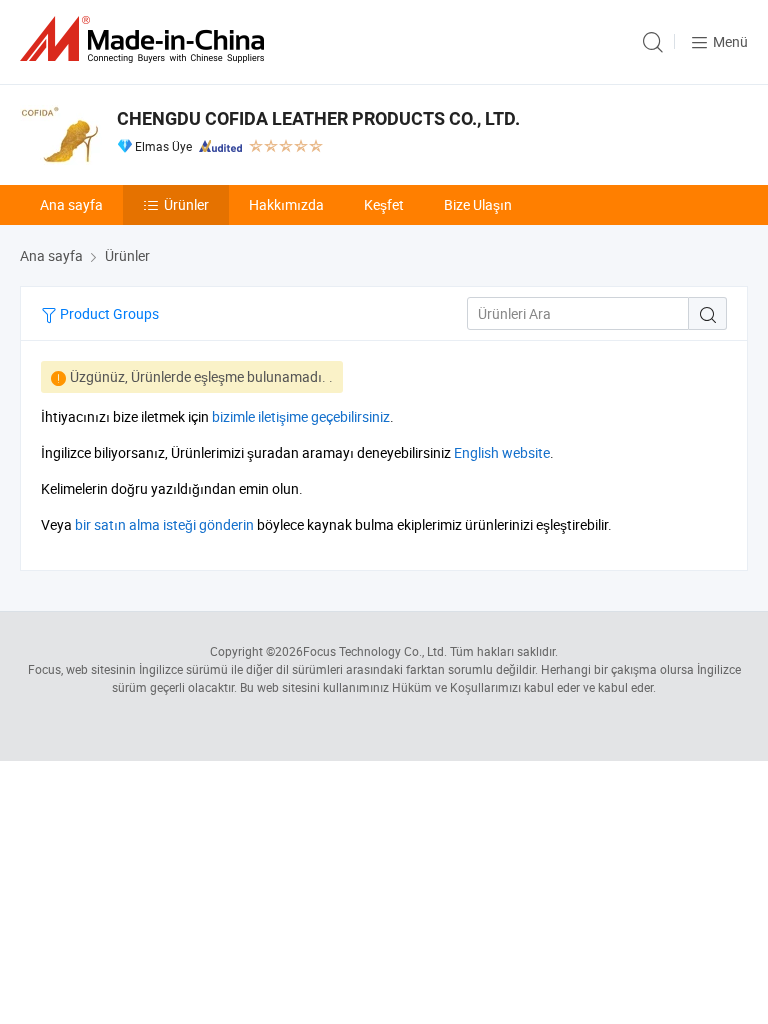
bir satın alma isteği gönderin (164, 524)
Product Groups (108, 313)
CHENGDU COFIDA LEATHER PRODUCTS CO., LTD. (318, 118)
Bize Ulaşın (478, 204)
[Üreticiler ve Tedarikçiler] (146, 39)
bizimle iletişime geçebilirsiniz (301, 416)
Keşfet (384, 204)
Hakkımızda (286, 204)
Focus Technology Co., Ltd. (375, 651)
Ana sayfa (71, 204)
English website (502, 452)
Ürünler (186, 204)
